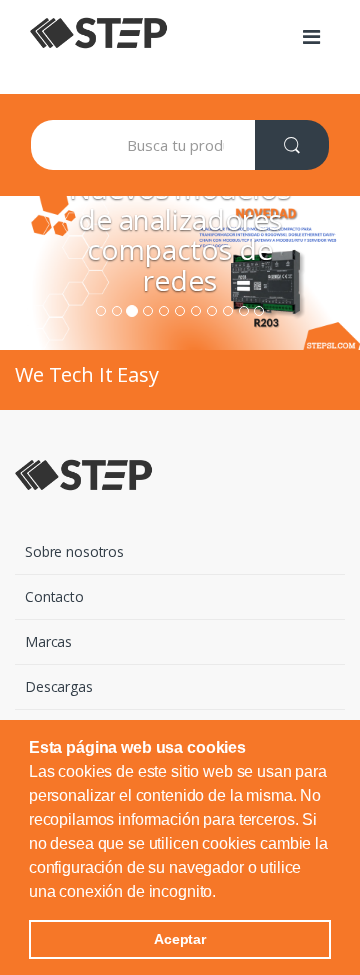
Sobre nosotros (74, 551)
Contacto (54, 596)
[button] (223, 893)
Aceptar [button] (180, 939)
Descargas (59, 686)
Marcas (48, 641)
